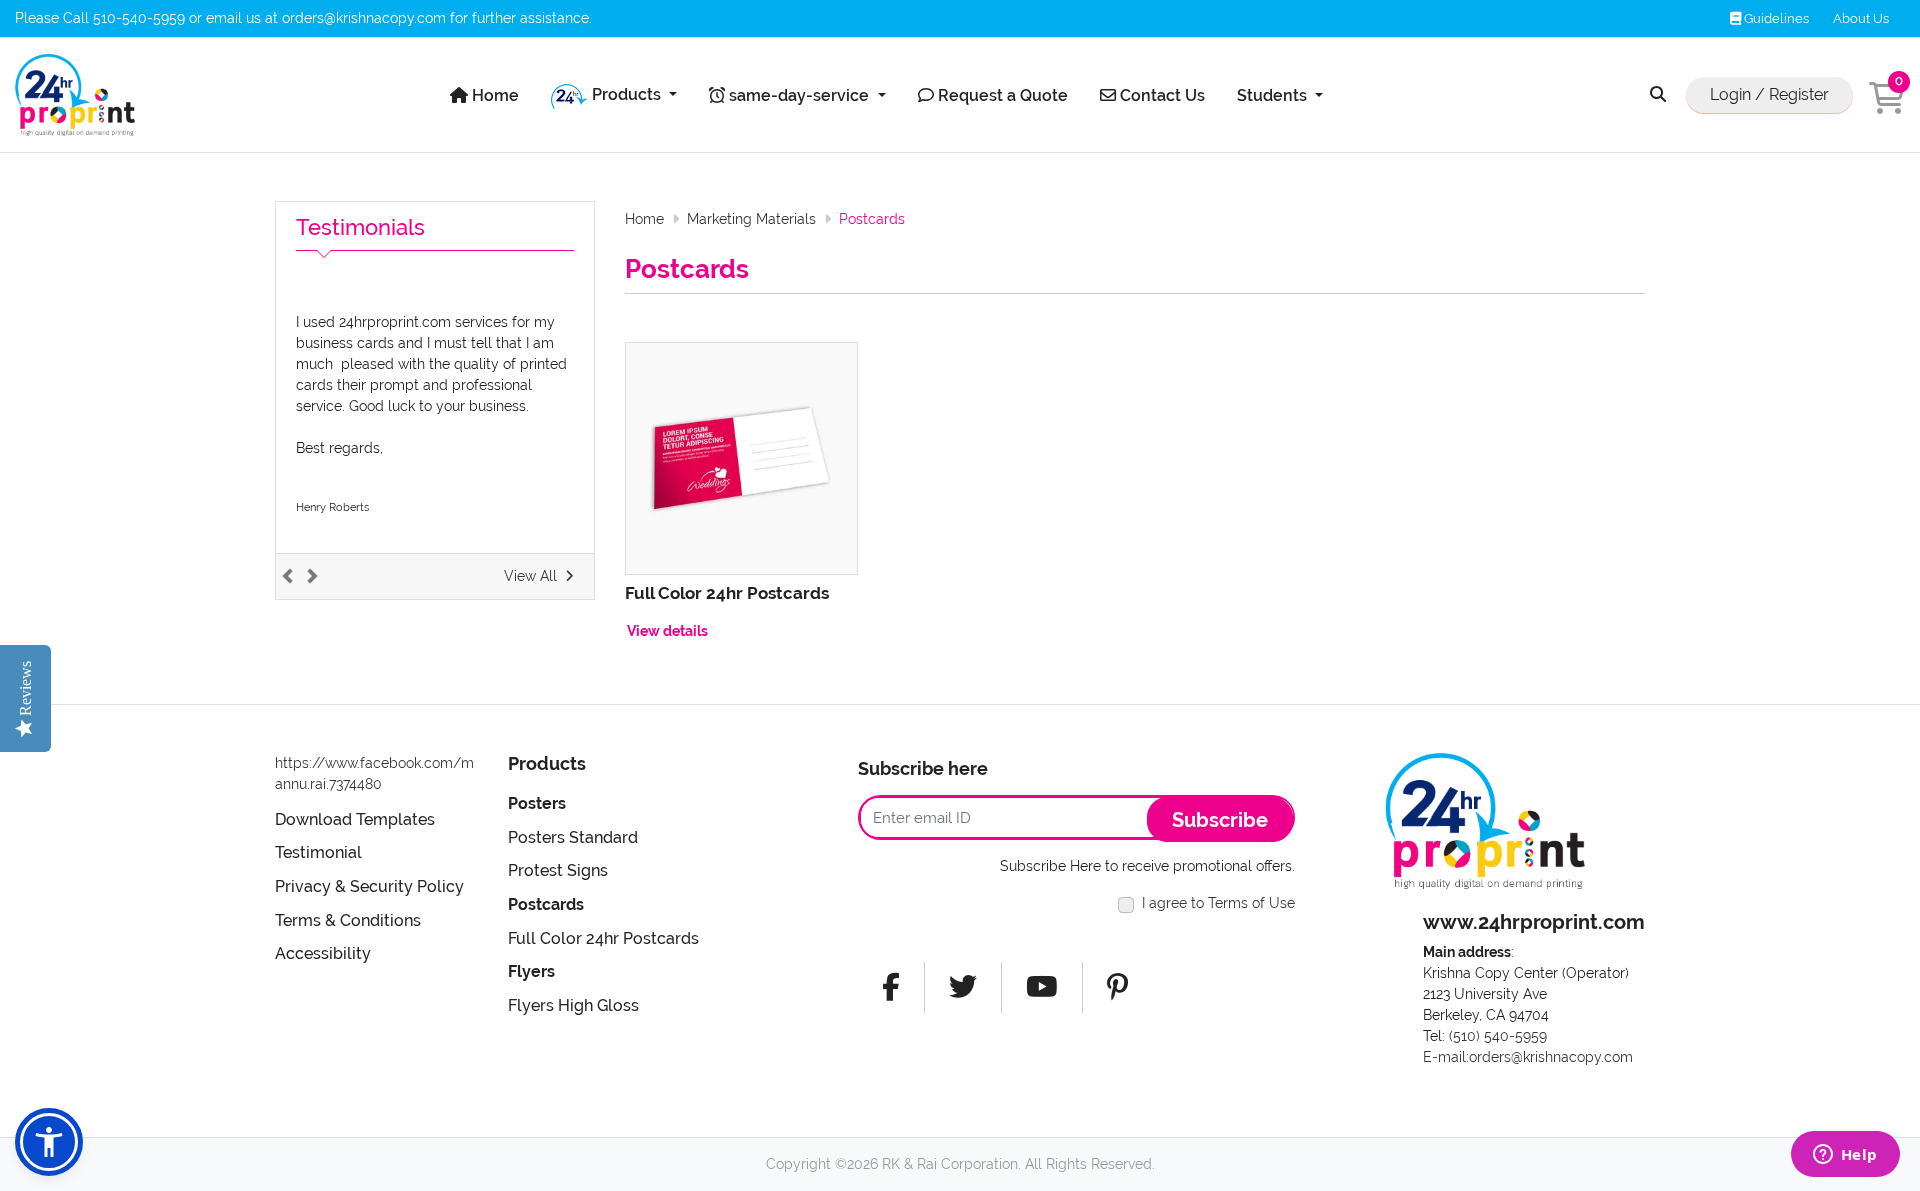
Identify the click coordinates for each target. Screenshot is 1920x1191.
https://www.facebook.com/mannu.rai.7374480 (374, 773)
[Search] (1658, 95)
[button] (49, 1142)
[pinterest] (1117, 988)
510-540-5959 (139, 18)
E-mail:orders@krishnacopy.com (1528, 1057)
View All (530, 576)
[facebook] (891, 988)
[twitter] (963, 988)
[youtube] (1042, 988)
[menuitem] (484, 95)
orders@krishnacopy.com (364, 18)
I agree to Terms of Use (1218, 903)
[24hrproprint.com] (75, 95)
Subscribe (1220, 820)
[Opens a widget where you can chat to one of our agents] (1845, 1156)
